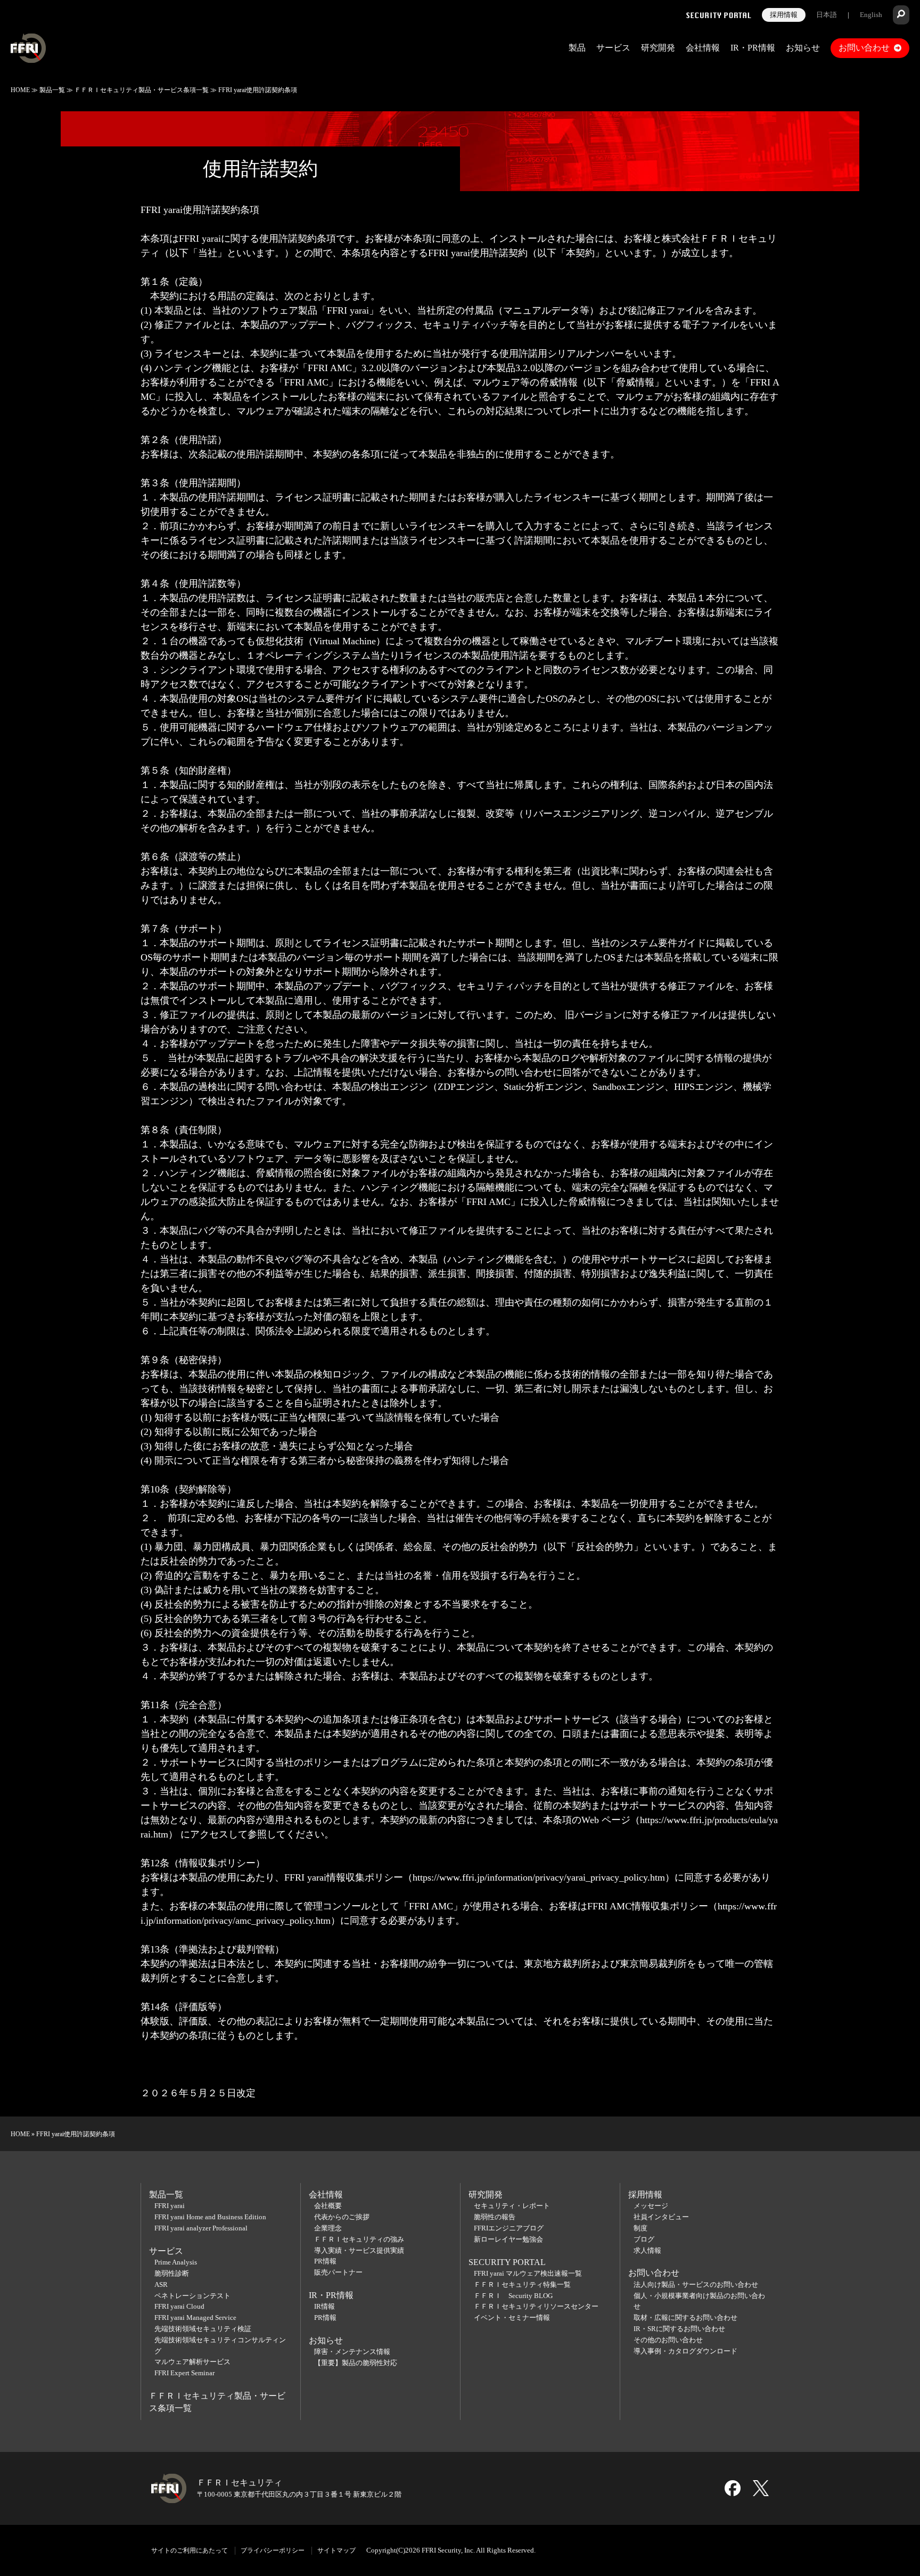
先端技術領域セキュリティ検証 (203, 2329)
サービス (613, 48)
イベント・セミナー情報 (512, 2317)
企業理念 (328, 2228)
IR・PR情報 (753, 48)
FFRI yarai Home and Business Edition (210, 2217)
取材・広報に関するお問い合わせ (685, 2317)
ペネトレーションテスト (192, 2296)
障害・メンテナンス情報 (352, 2352)
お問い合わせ (864, 48)
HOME (20, 90)
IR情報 (325, 2306)
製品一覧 (52, 90)
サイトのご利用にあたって (190, 2550)
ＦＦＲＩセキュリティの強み (359, 2239)
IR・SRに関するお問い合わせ (679, 2329)
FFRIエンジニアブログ (509, 2228)
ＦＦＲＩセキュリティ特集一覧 (522, 2284)
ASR (161, 2284)
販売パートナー (338, 2272)
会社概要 (328, 2206)
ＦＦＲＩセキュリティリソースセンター (536, 2306)
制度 (640, 2228)
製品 (577, 48)
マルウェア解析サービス (192, 2362)
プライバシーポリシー (273, 2550)
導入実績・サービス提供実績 (359, 2250)
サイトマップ (336, 2550)
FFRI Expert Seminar (184, 2373)
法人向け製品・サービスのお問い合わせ (696, 2284)
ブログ (644, 2239)
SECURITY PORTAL (507, 2262)
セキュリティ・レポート (512, 2206)
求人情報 (647, 2250)
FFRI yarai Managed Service (195, 2317)
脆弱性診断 (172, 2273)
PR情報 (325, 2261)
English (871, 15)
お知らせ (803, 48)
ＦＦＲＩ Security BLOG (513, 2296)
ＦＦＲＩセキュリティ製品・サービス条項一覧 (142, 90)
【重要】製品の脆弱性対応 (356, 2363)
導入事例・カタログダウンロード (685, 2351)
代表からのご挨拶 (342, 2217)
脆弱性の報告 (495, 2217)
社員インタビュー (661, 2217)
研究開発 (658, 48)
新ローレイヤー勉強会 (508, 2239)
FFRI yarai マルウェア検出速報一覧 (528, 2273)
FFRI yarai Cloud (179, 2306)
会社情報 (703, 48)
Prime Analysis (176, 2262)
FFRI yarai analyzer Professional (201, 2228)
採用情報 (784, 15)
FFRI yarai (170, 2206)
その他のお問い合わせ (668, 2340)
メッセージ (651, 2206)
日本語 (827, 15)
